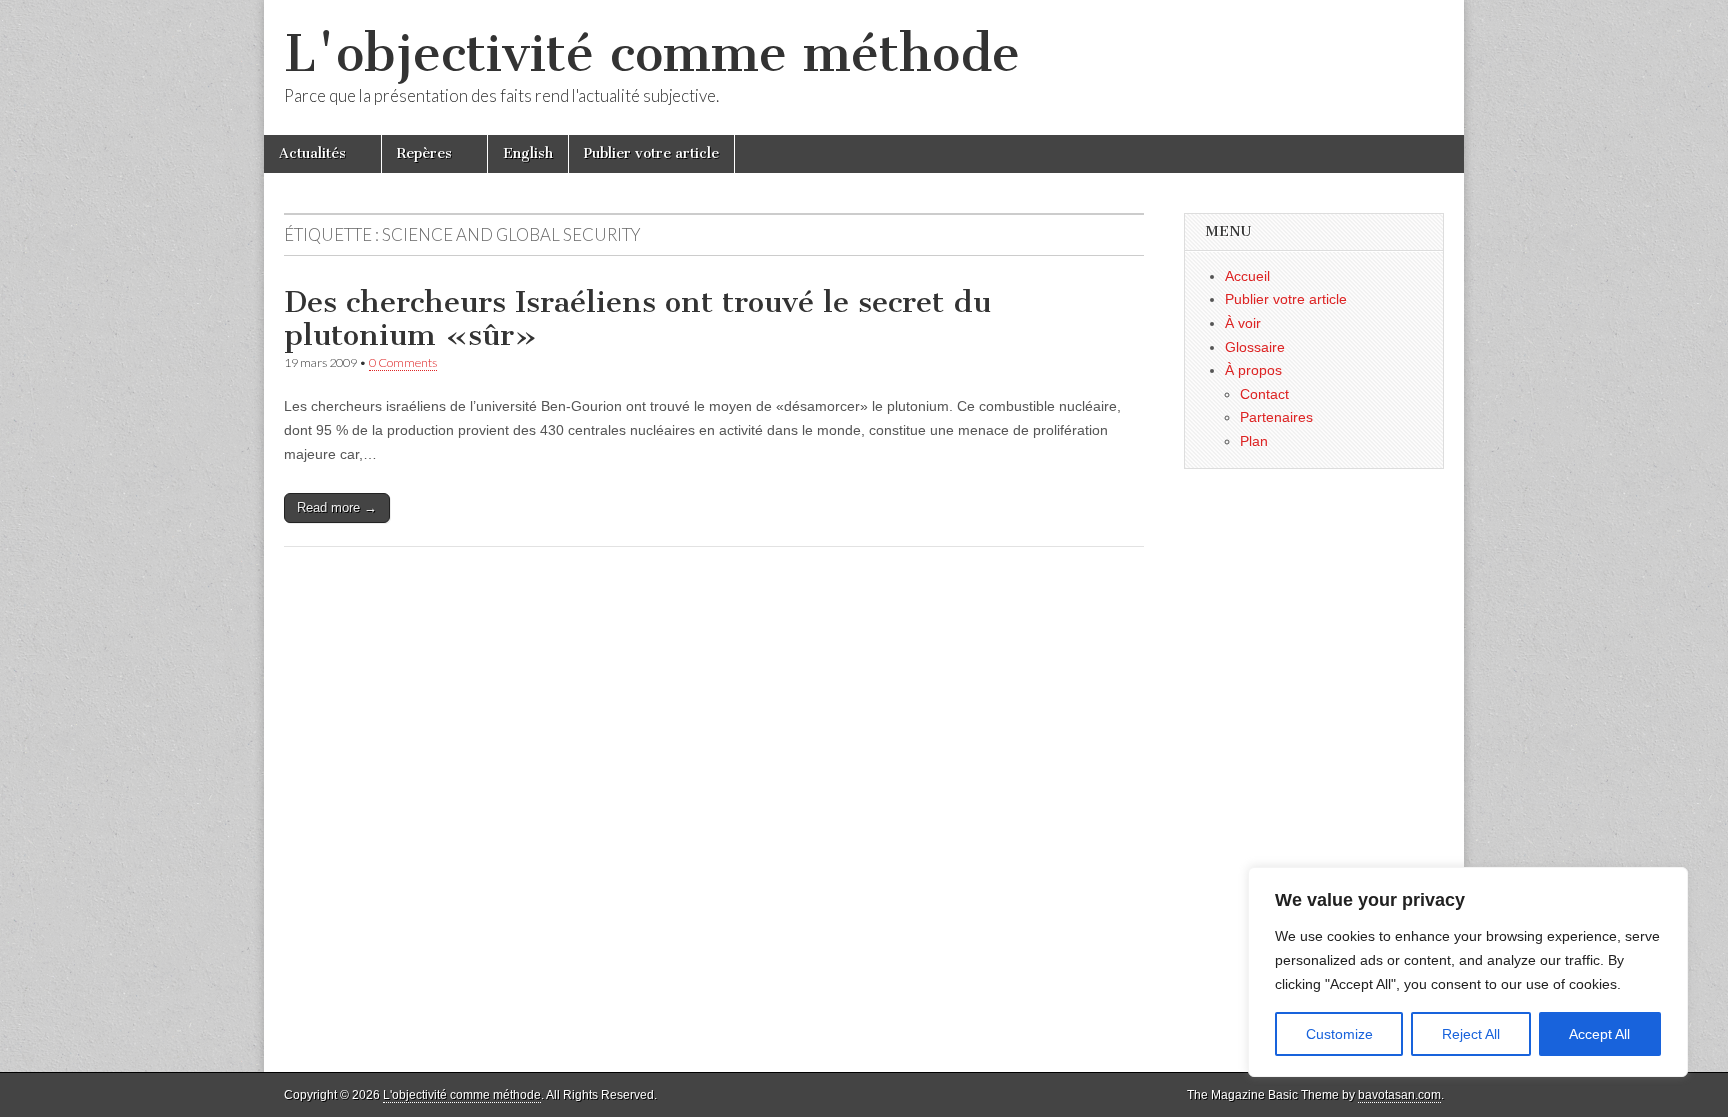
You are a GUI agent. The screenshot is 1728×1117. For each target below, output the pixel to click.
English (528, 153)
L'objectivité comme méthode (652, 53)
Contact (1264, 394)
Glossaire (1255, 347)
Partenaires (1276, 417)
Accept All (1599, 1034)
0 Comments (403, 362)
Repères (424, 153)
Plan (1254, 441)
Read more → (337, 507)
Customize (1339, 1034)
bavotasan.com (1399, 1095)
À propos (1253, 370)
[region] (1468, 972)
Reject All (1471, 1034)
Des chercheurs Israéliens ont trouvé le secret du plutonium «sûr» (637, 319)
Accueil (1247, 276)
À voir (1243, 323)
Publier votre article (651, 153)
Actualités (312, 153)
